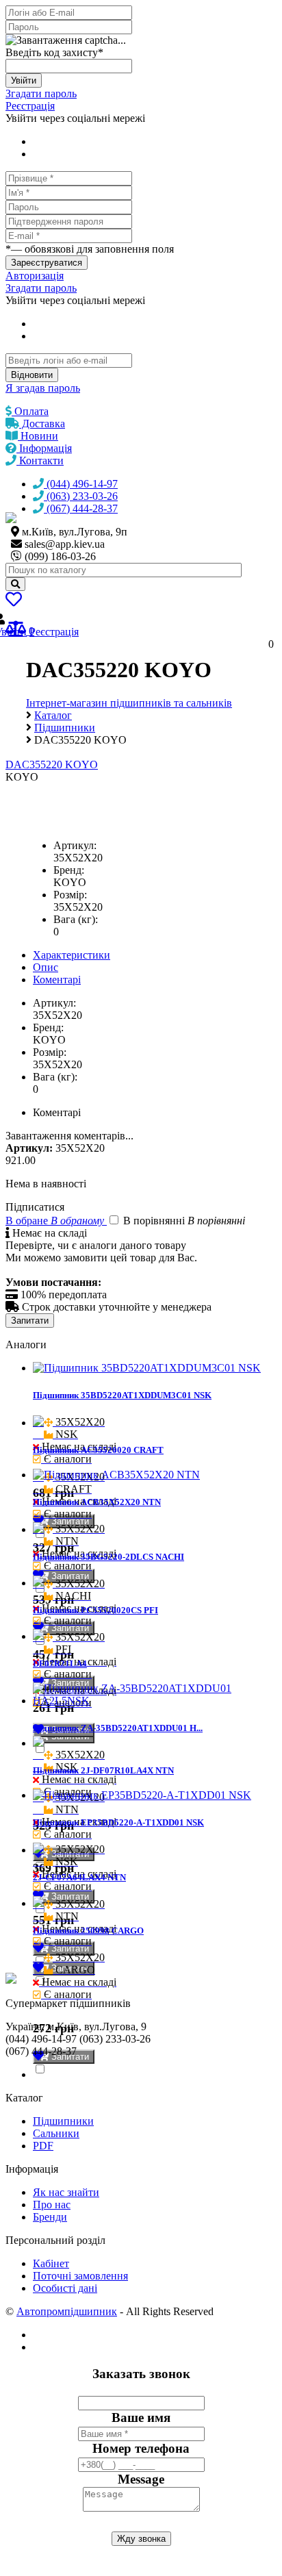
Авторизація (35, 276)
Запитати (30, 1321)
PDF (43, 2146)
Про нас (52, 2205)
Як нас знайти (66, 2192)
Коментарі (57, 980)
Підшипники (63, 2121)
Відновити (32, 375)
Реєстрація (30, 106)
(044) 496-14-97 (81, 484)
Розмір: (70, 895)
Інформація (44, 448)
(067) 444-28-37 (81, 508)
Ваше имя (141, 2417)
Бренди (50, 2217)
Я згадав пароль (43, 388)
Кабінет (51, 2263)
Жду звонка (141, 2539)
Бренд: (69, 870)
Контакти (40, 460)
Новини (38, 436)
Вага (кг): (76, 919)
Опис (46, 967)
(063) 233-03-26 (81, 496)
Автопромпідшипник (67, 2311)
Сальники (56, 2133)
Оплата (30, 411)
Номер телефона (141, 2448)
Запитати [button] (69, 1521)
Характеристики (72, 955)
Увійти (24, 80)
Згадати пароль (41, 93)
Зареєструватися (47, 263)
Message (141, 2479)
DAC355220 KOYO (52, 765)
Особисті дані (65, 2288)
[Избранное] (14, 602)
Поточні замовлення (80, 2276)
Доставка (42, 424)
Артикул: (75, 845)
